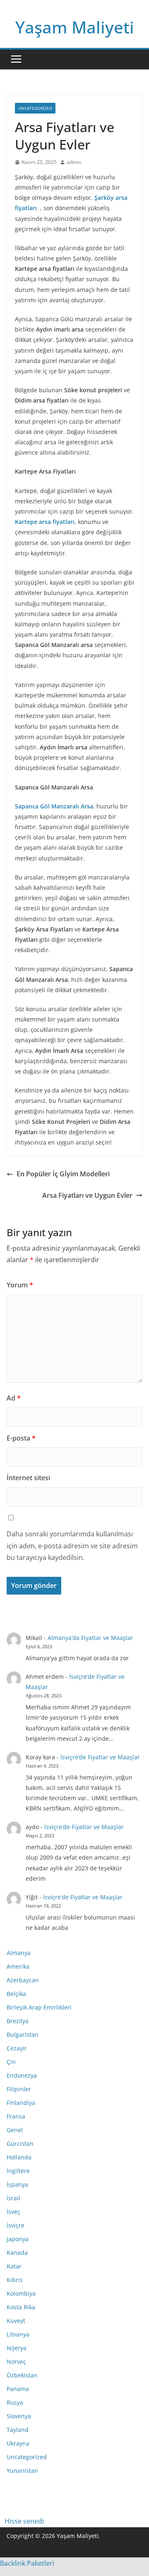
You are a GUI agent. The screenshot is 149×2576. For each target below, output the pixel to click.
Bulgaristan (23, 2034)
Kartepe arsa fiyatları (45, 522)
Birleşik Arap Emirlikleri (39, 2007)
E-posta (21, 1438)
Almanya (19, 1953)
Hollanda (19, 2157)
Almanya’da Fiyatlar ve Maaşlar (90, 1638)
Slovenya (19, 2416)
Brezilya (18, 2021)
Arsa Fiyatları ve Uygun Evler (87, 1195)
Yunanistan (22, 2471)
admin (74, 162)
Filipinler (19, 2089)
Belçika (16, 1994)
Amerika (18, 1966)
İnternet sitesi (28, 1478)
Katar (14, 2266)
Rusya (15, 2402)
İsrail (13, 2198)
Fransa (16, 2116)
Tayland (18, 2430)
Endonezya (22, 2075)
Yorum (20, 1285)
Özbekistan (22, 2375)
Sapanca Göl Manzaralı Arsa (54, 806)
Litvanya (18, 2334)
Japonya (18, 2239)
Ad (14, 1398)
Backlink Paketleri (27, 2563)
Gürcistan (20, 2144)
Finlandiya (21, 2103)
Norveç (16, 2362)
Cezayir (17, 2048)
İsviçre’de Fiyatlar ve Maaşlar (100, 1757)
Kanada (17, 2253)
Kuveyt (16, 2321)
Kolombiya (21, 2293)
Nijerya (17, 2348)
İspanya (17, 2184)
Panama (18, 2389)
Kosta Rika (21, 2307)
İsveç (13, 2212)
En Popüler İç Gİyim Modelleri (63, 1174)
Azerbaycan (23, 1980)
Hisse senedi (24, 2521)
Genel (15, 2130)
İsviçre (16, 2225)
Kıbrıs (15, 2280)
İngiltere (18, 2171)
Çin (11, 2062)
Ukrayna (18, 2443)
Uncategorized (35, 108)
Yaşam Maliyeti (75, 27)
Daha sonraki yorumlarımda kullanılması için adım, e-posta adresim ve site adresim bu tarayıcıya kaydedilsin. (72, 1546)
